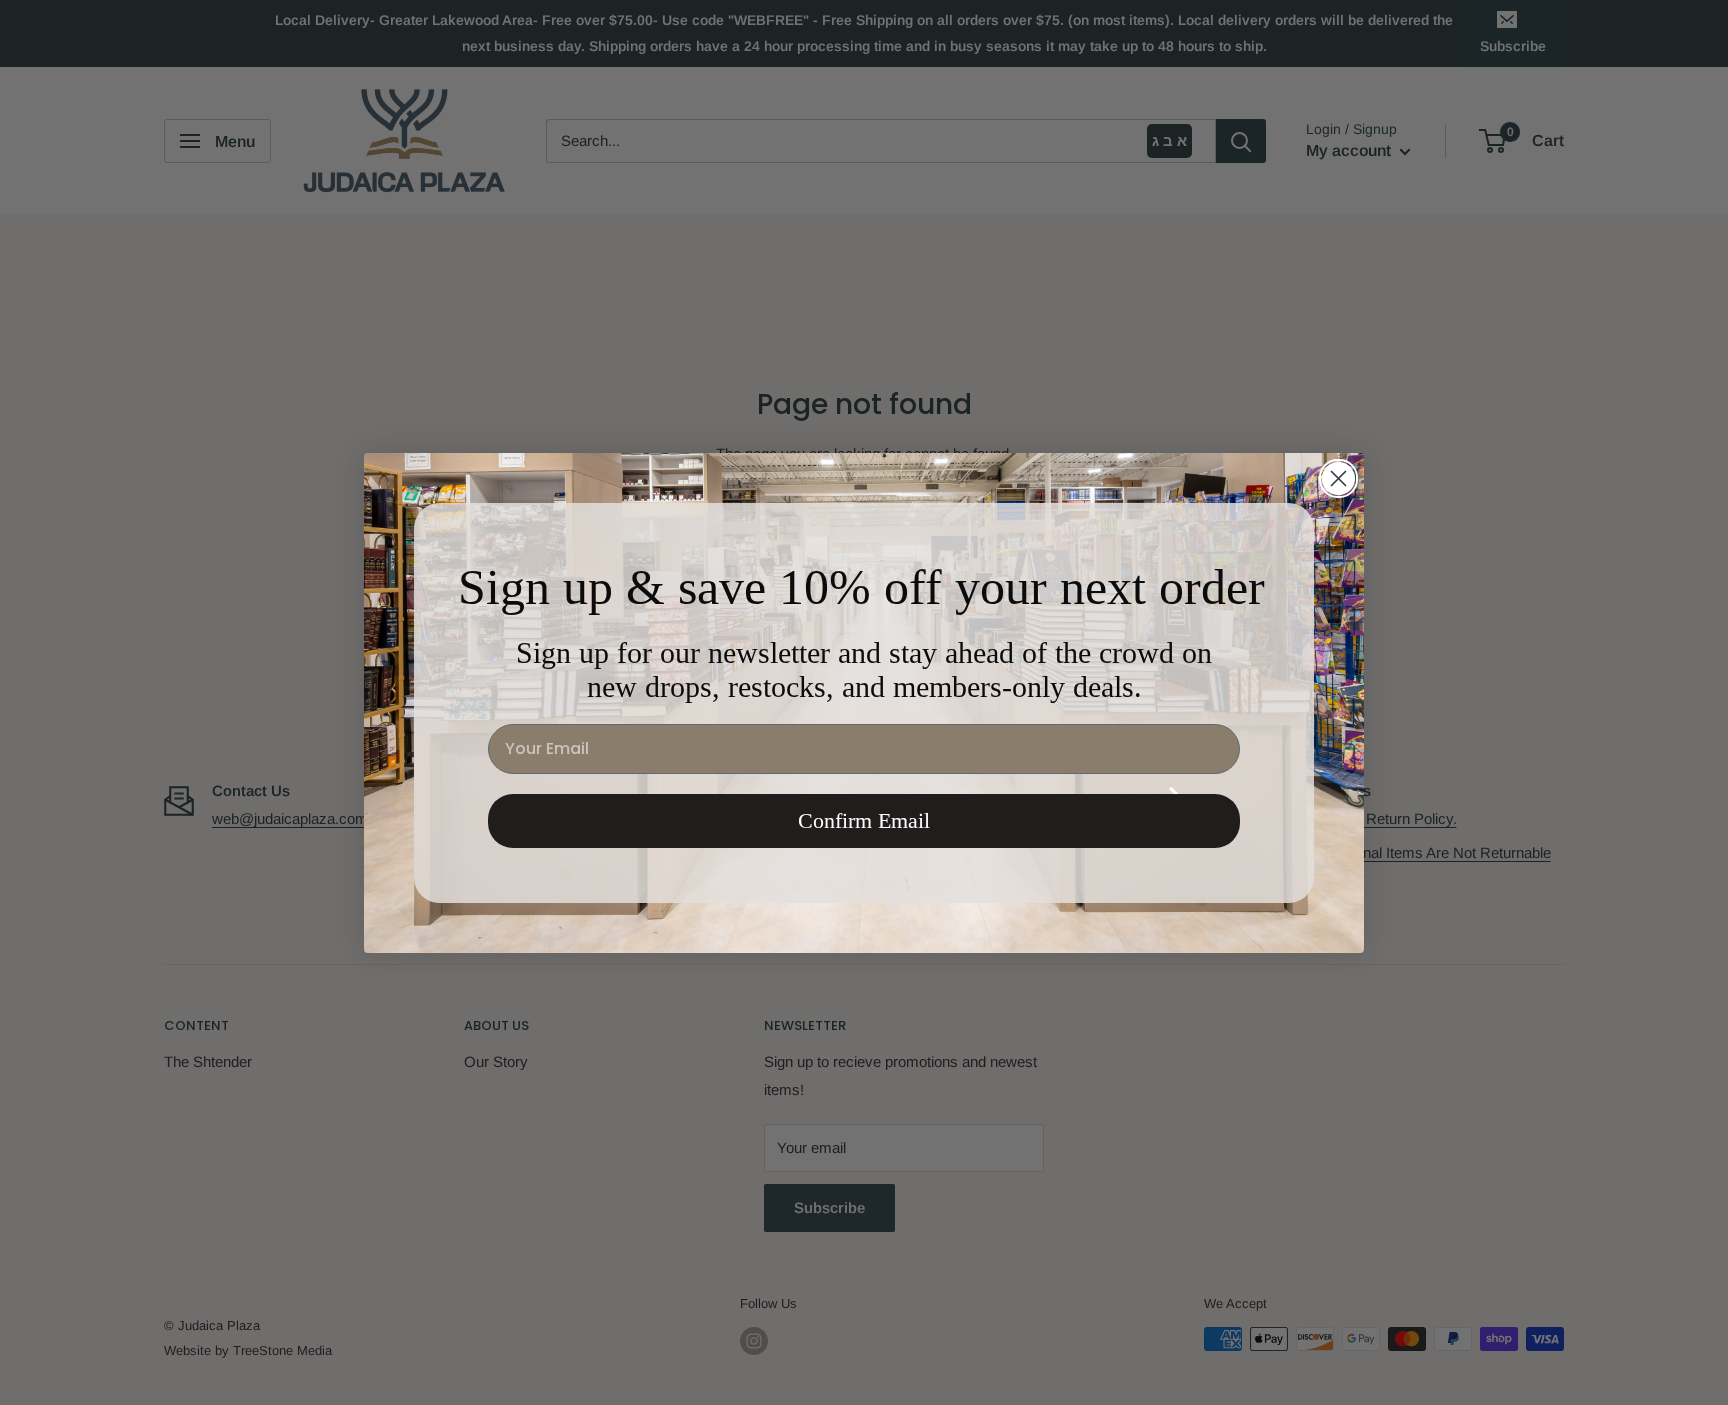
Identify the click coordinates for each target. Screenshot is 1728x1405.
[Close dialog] (1338, 478)
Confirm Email (864, 820)
